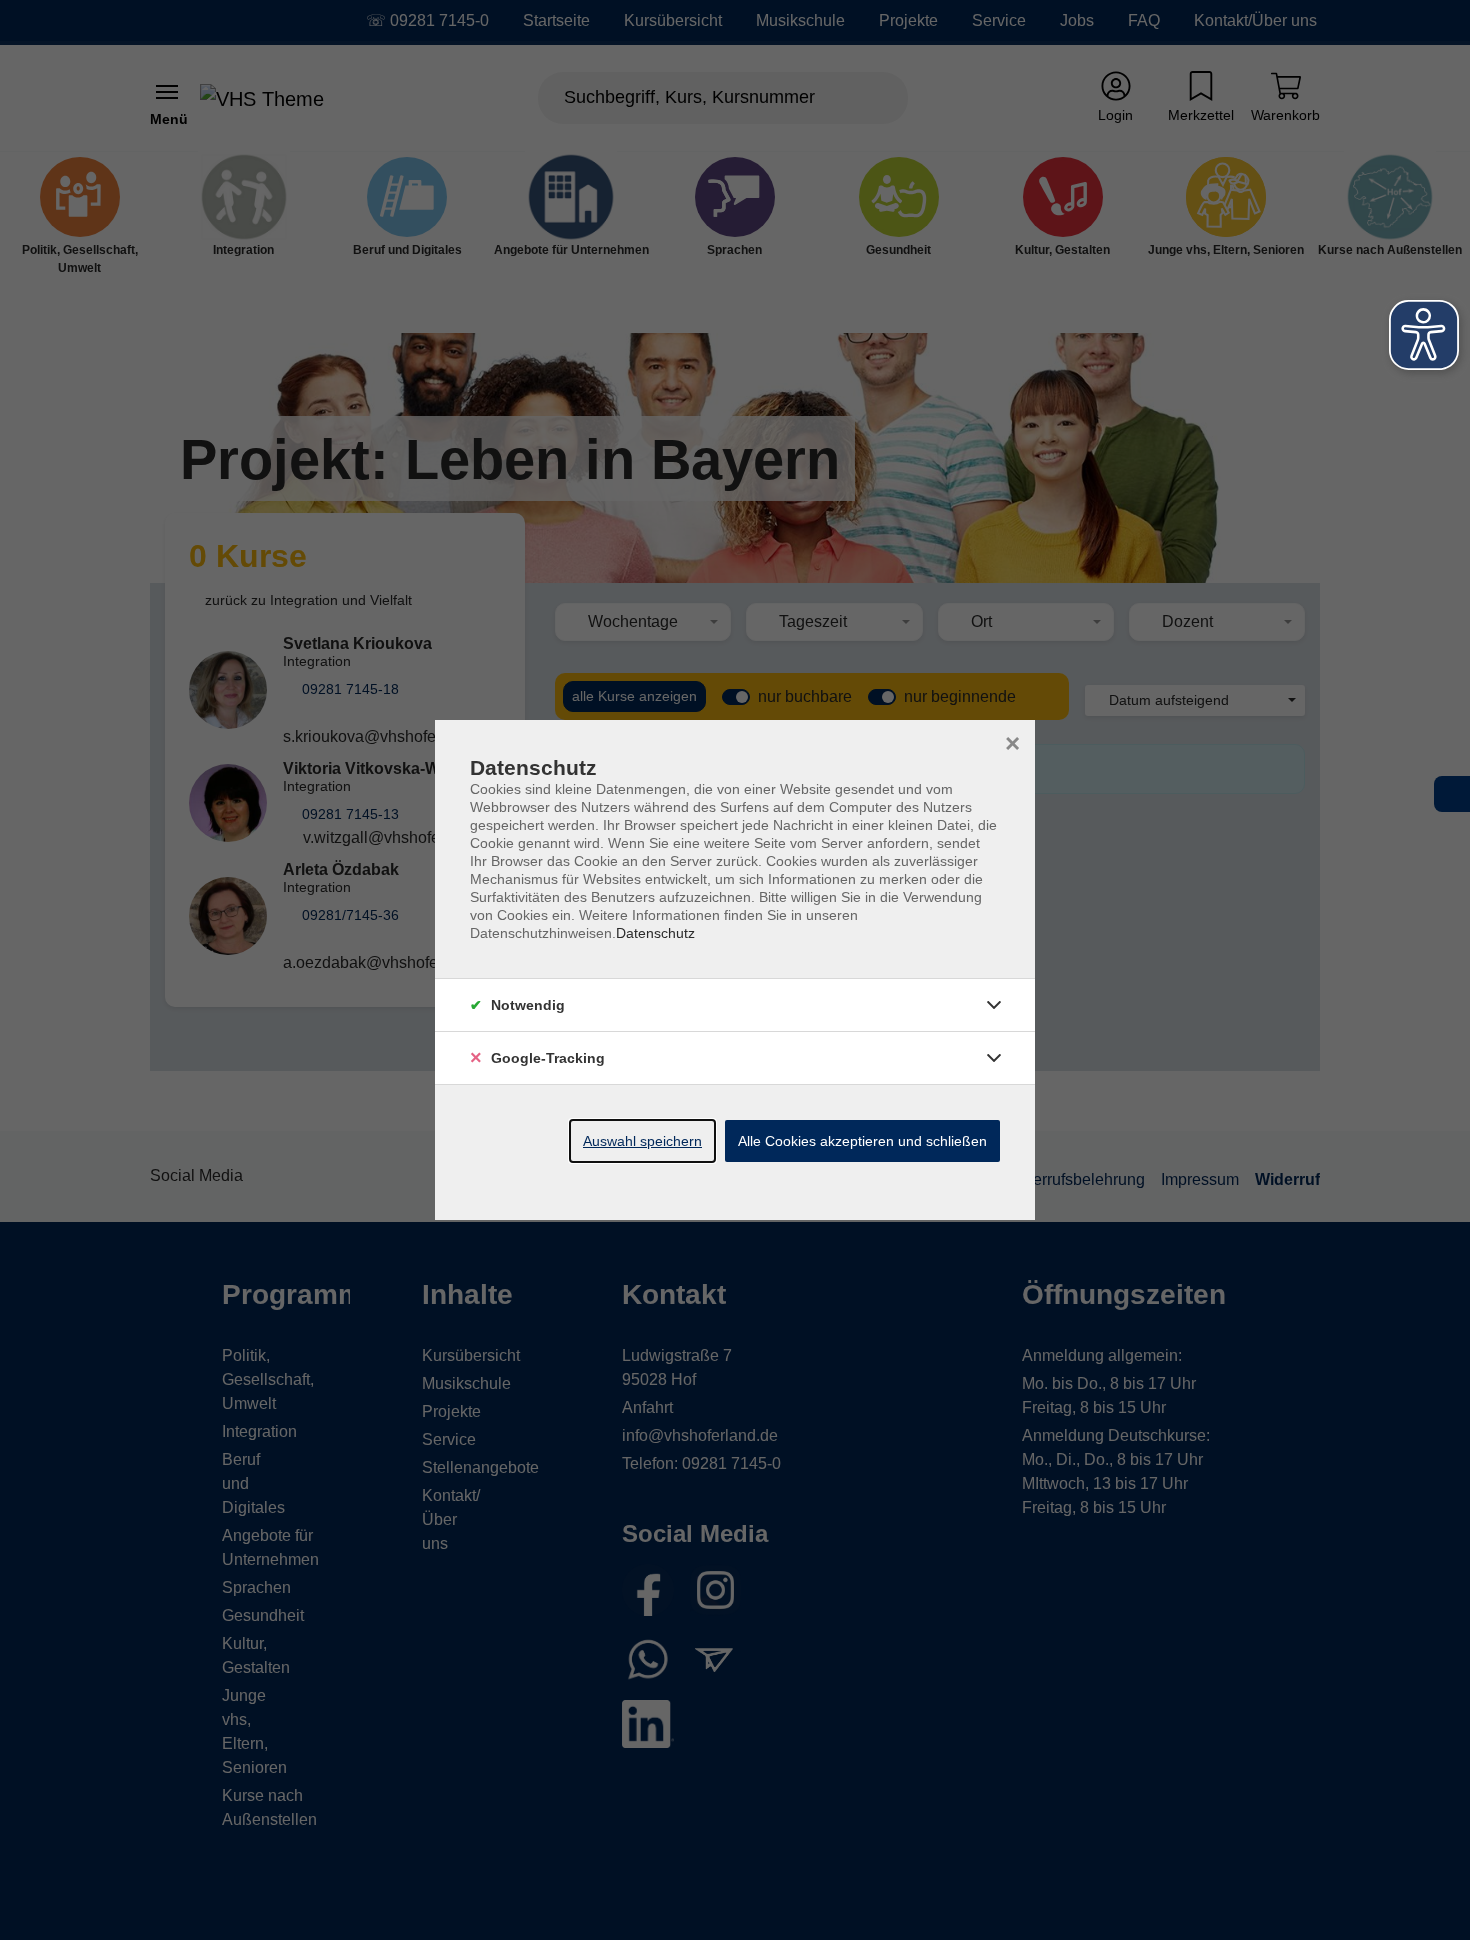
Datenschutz (655, 933)
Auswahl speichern (642, 1141)
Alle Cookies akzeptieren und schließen (862, 1141)
